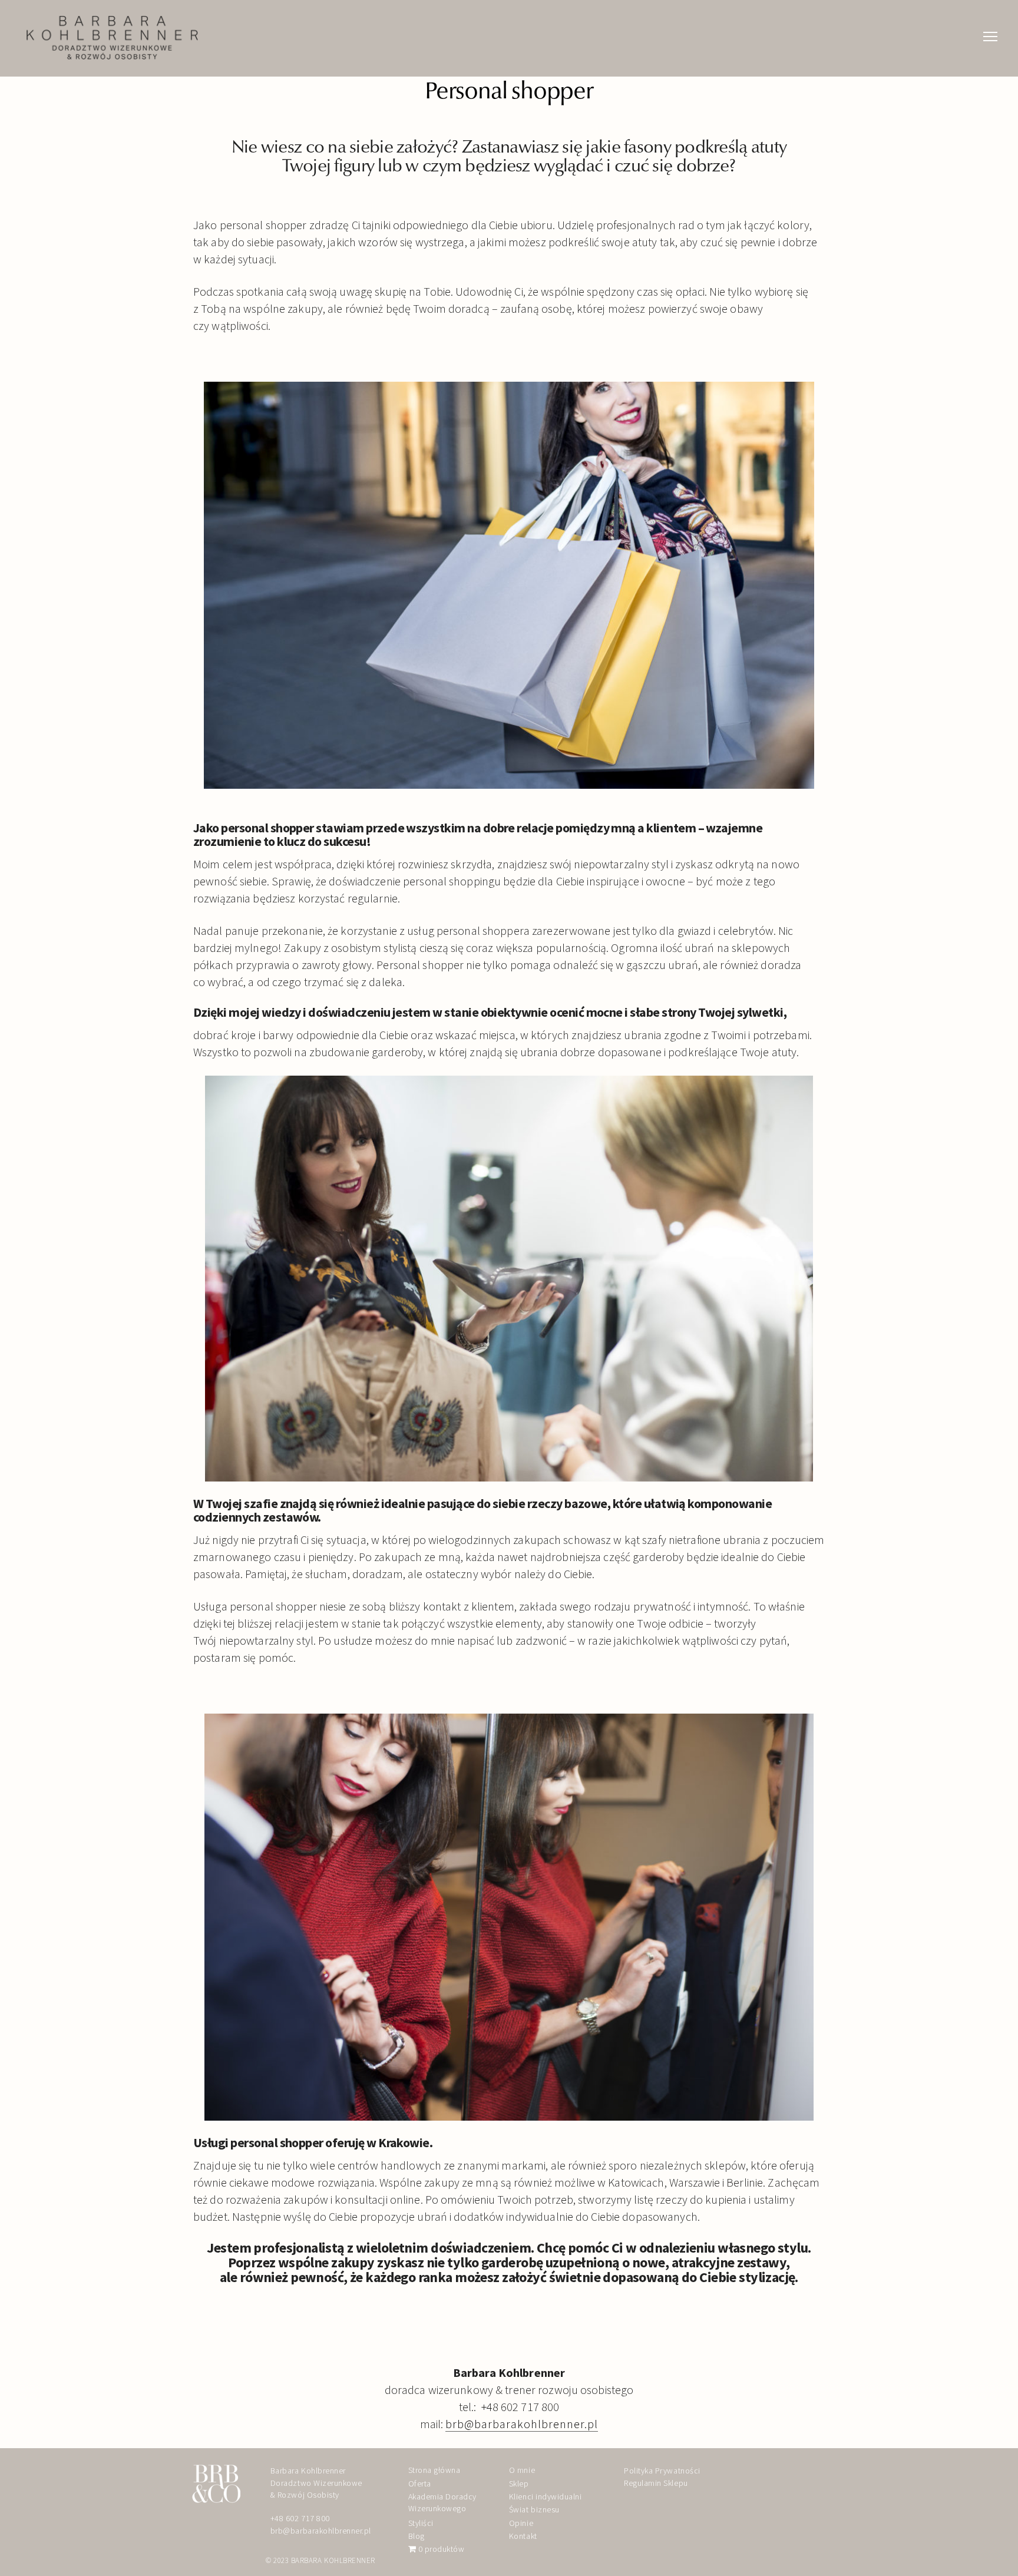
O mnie (522, 2470)
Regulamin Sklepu (656, 2483)
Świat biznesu (534, 2509)
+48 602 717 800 (300, 2518)
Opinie (521, 2523)
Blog (417, 2536)
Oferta (420, 2484)
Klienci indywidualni (545, 2496)
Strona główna (434, 2470)
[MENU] (990, 24)
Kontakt (523, 2536)
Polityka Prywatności (662, 2471)
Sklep (519, 2484)
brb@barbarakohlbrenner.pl (522, 2424)
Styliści (421, 2523)
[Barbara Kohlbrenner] (112, 38)
